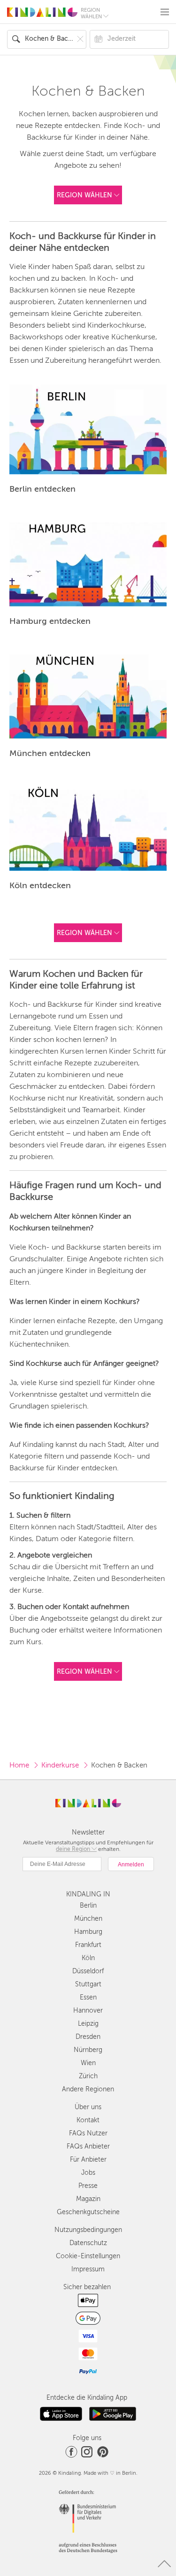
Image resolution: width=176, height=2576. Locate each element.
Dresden (88, 2037)
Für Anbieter (88, 2160)
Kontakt (88, 2120)
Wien (88, 2063)
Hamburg (88, 1932)
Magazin (88, 2199)
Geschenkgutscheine (88, 2212)
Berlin (88, 1906)
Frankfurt (88, 1945)
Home (19, 1765)
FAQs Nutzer (88, 2133)
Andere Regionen (88, 2089)
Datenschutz (88, 2243)
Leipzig (88, 2024)
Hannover (88, 2011)
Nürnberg (88, 2050)
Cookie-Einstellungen (88, 2256)
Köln (88, 1958)
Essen (88, 1997)
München (88, 1919)
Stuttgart (88, 1984)
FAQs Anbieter (88, 2146)
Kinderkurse (60, 1765)
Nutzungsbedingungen (88, 2230)
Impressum (88, 2269)
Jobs (88, 2173)
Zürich (88, 2076)
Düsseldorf (88, 1971)
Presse (88, 2186)
